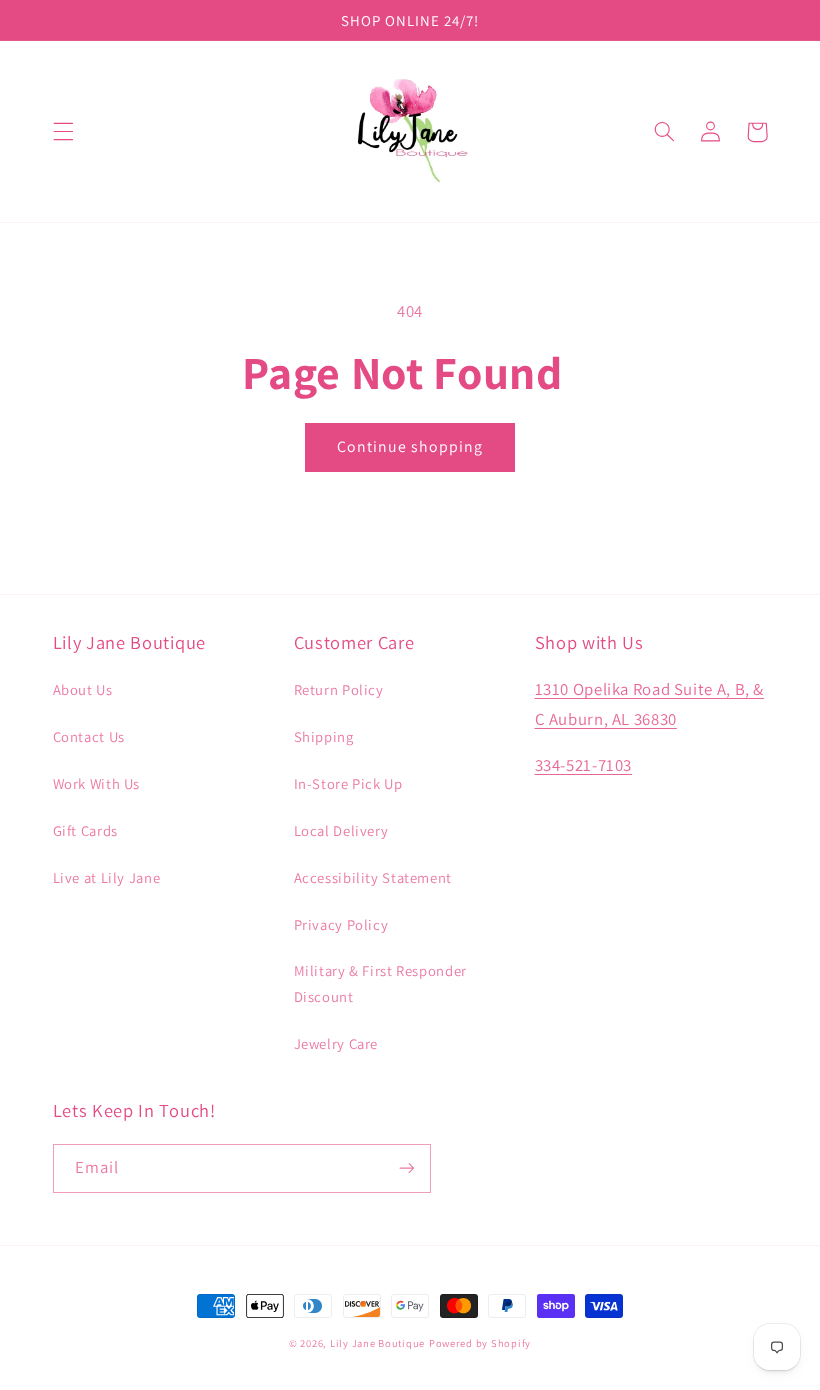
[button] (63, 132)
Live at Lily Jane (107, 877)
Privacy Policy (341, 924)
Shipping (324, 736)
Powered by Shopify (480, 1343)
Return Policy (339, 689)
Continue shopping (410, 446)
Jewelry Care (336, 1043)
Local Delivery (341, 830)
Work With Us (97, 783)
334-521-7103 (584, 765)
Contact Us (89, 736)
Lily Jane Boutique (377, 1343)
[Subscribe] (406, 1168)
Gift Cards (85, 830)
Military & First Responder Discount (380, 983)
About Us (83, 689)
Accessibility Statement (373, 877)
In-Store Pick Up (348, 783)
